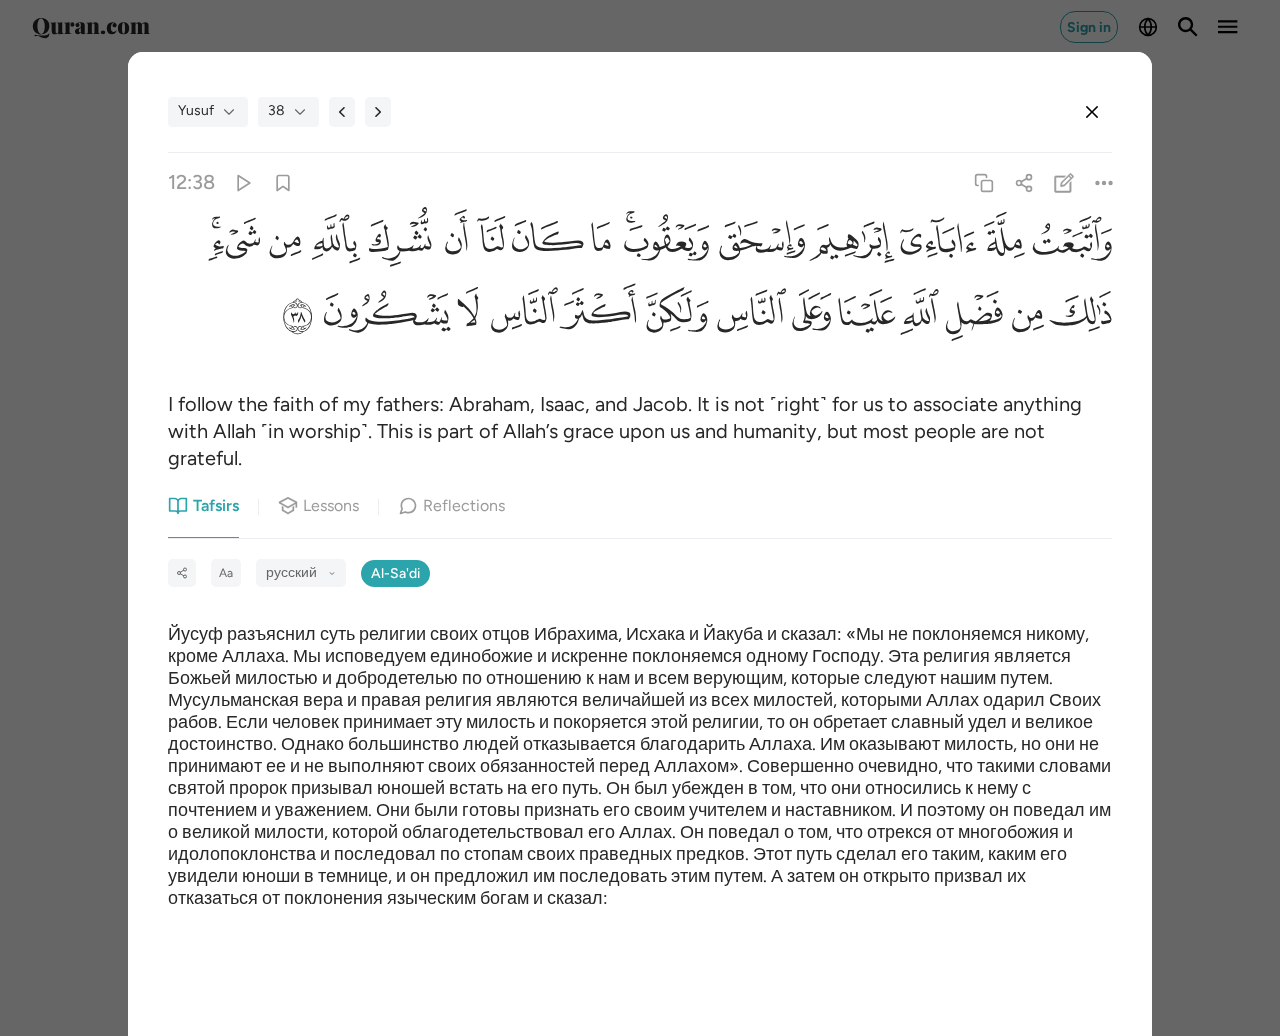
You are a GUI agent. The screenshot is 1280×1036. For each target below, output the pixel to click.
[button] (1068, 245)
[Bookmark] (282, 182)
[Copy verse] (983, 182)
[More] (1104, 182)
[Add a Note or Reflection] (1064, 182)
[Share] (1023, 182)
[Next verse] (378, 112)
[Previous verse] (342, 112)
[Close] (1092, 112)
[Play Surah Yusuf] (242, 182)
